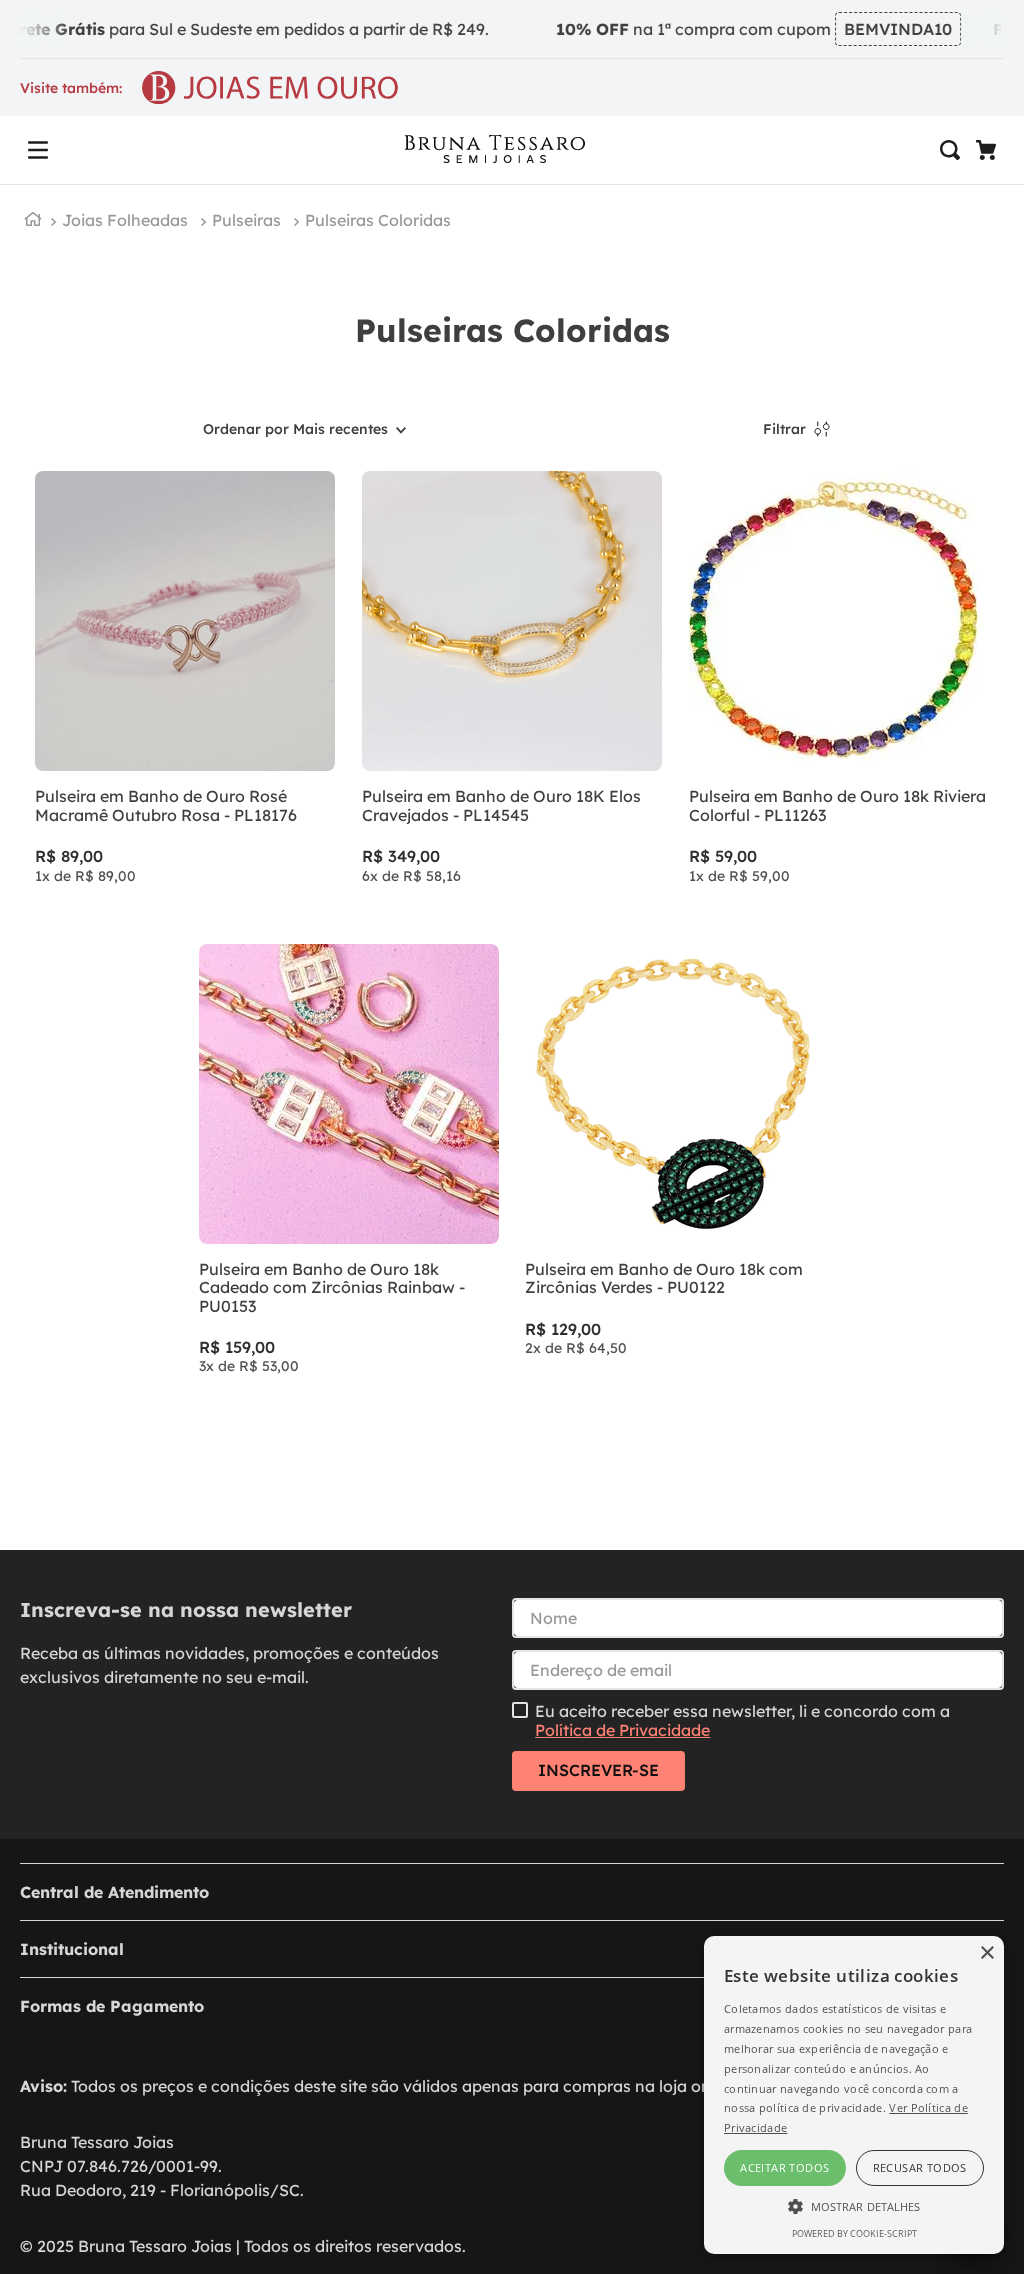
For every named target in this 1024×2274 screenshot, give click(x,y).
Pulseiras (246, 220)
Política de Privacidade (622, 1730)
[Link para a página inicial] (33, 221)
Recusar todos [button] (920, 2167)
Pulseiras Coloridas (378, 220)
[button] (38, 150)
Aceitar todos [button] (784, 2167)
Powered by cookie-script (854, 2233)
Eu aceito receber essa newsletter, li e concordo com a (742, 1720)
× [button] (986, 1953)
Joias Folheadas (125, 220)
